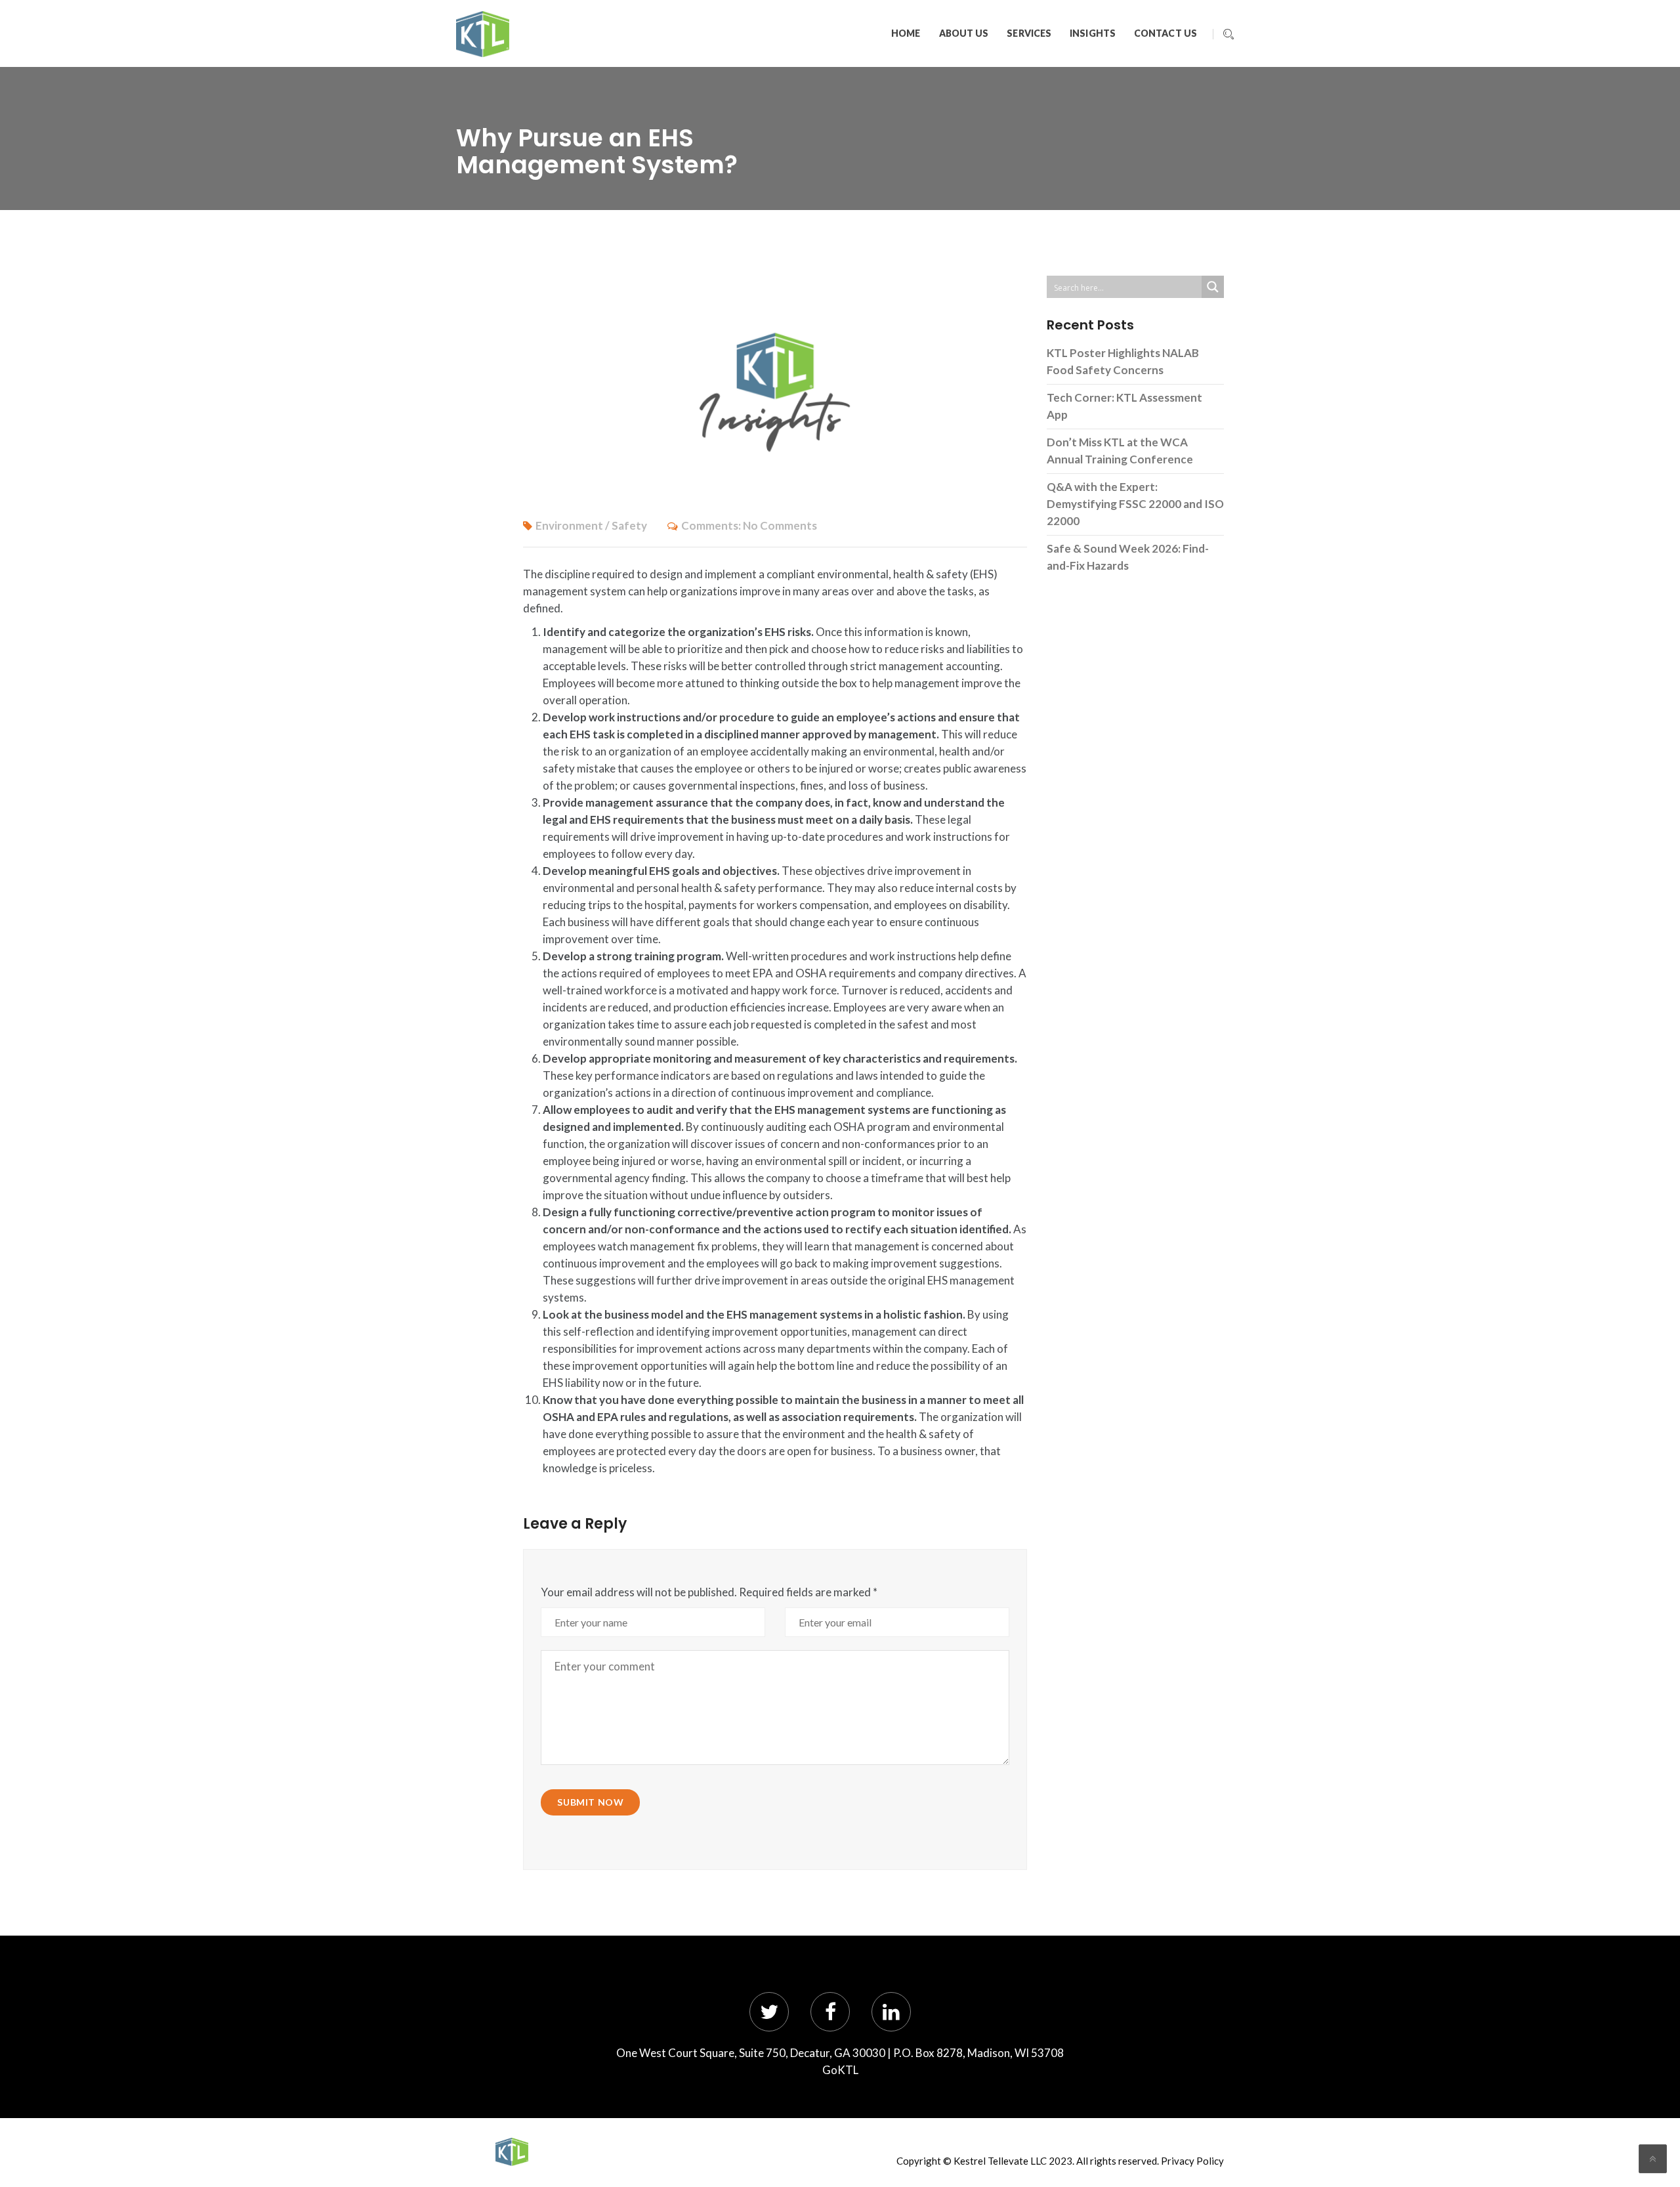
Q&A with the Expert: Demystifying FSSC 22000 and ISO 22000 (1135, 504)
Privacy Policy (1192, 2161)
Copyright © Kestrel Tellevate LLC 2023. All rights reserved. (1028, 2161)
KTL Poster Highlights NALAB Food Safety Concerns (1123, 361)
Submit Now (590, 1802)
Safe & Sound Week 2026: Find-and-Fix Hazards (1128, 557)
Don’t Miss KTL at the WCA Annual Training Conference (1120, 451)
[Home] (512, 2152)
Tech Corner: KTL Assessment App (1124, 406)
